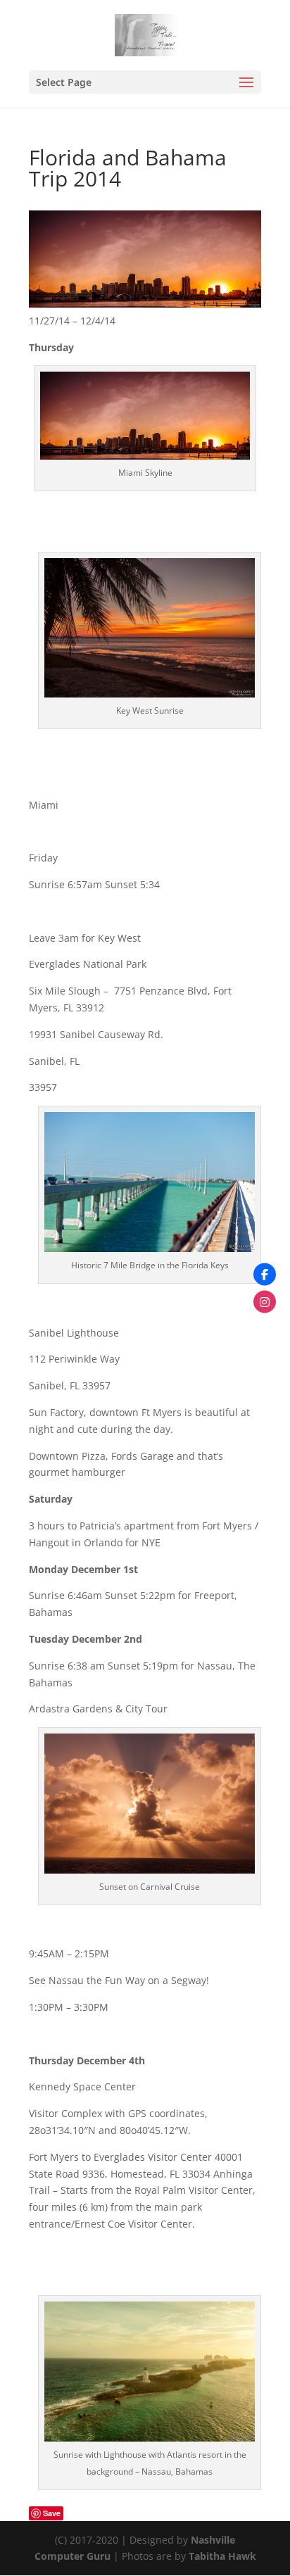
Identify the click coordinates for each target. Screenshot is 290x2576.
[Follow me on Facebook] (265, 1275)
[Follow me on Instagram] (265, 1302)
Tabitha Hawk (222, 2556)
